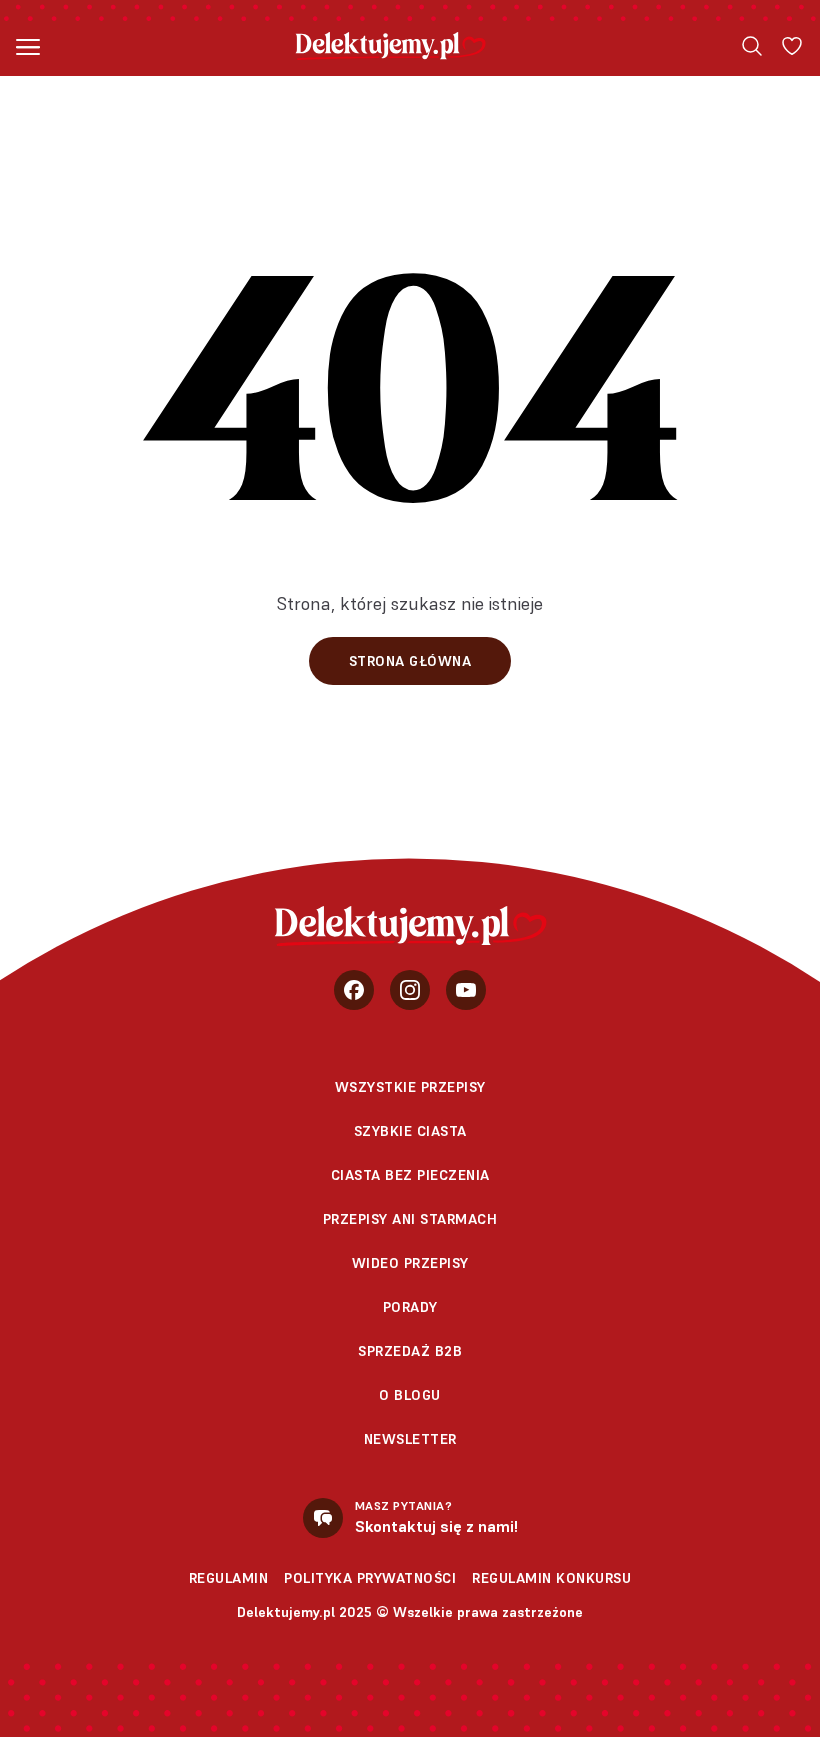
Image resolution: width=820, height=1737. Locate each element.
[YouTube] (466, 990)
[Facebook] (354, 990)
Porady (410, 1307)
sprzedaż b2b (410, 1351)
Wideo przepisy (410, 1263)
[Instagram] (410, 990)
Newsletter (410, 1439)
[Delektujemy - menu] (28, 46)
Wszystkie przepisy (410, 1087)
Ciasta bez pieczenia (410, 1175)
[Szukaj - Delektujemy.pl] (752, 46)
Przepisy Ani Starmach (410, 1219)
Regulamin (229, 1578)
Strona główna (410, 661)
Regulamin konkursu (551, 1578)
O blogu (410, 1395)
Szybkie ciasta (410, 1131)
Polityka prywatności (370, 1578)
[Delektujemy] (390, 46)
